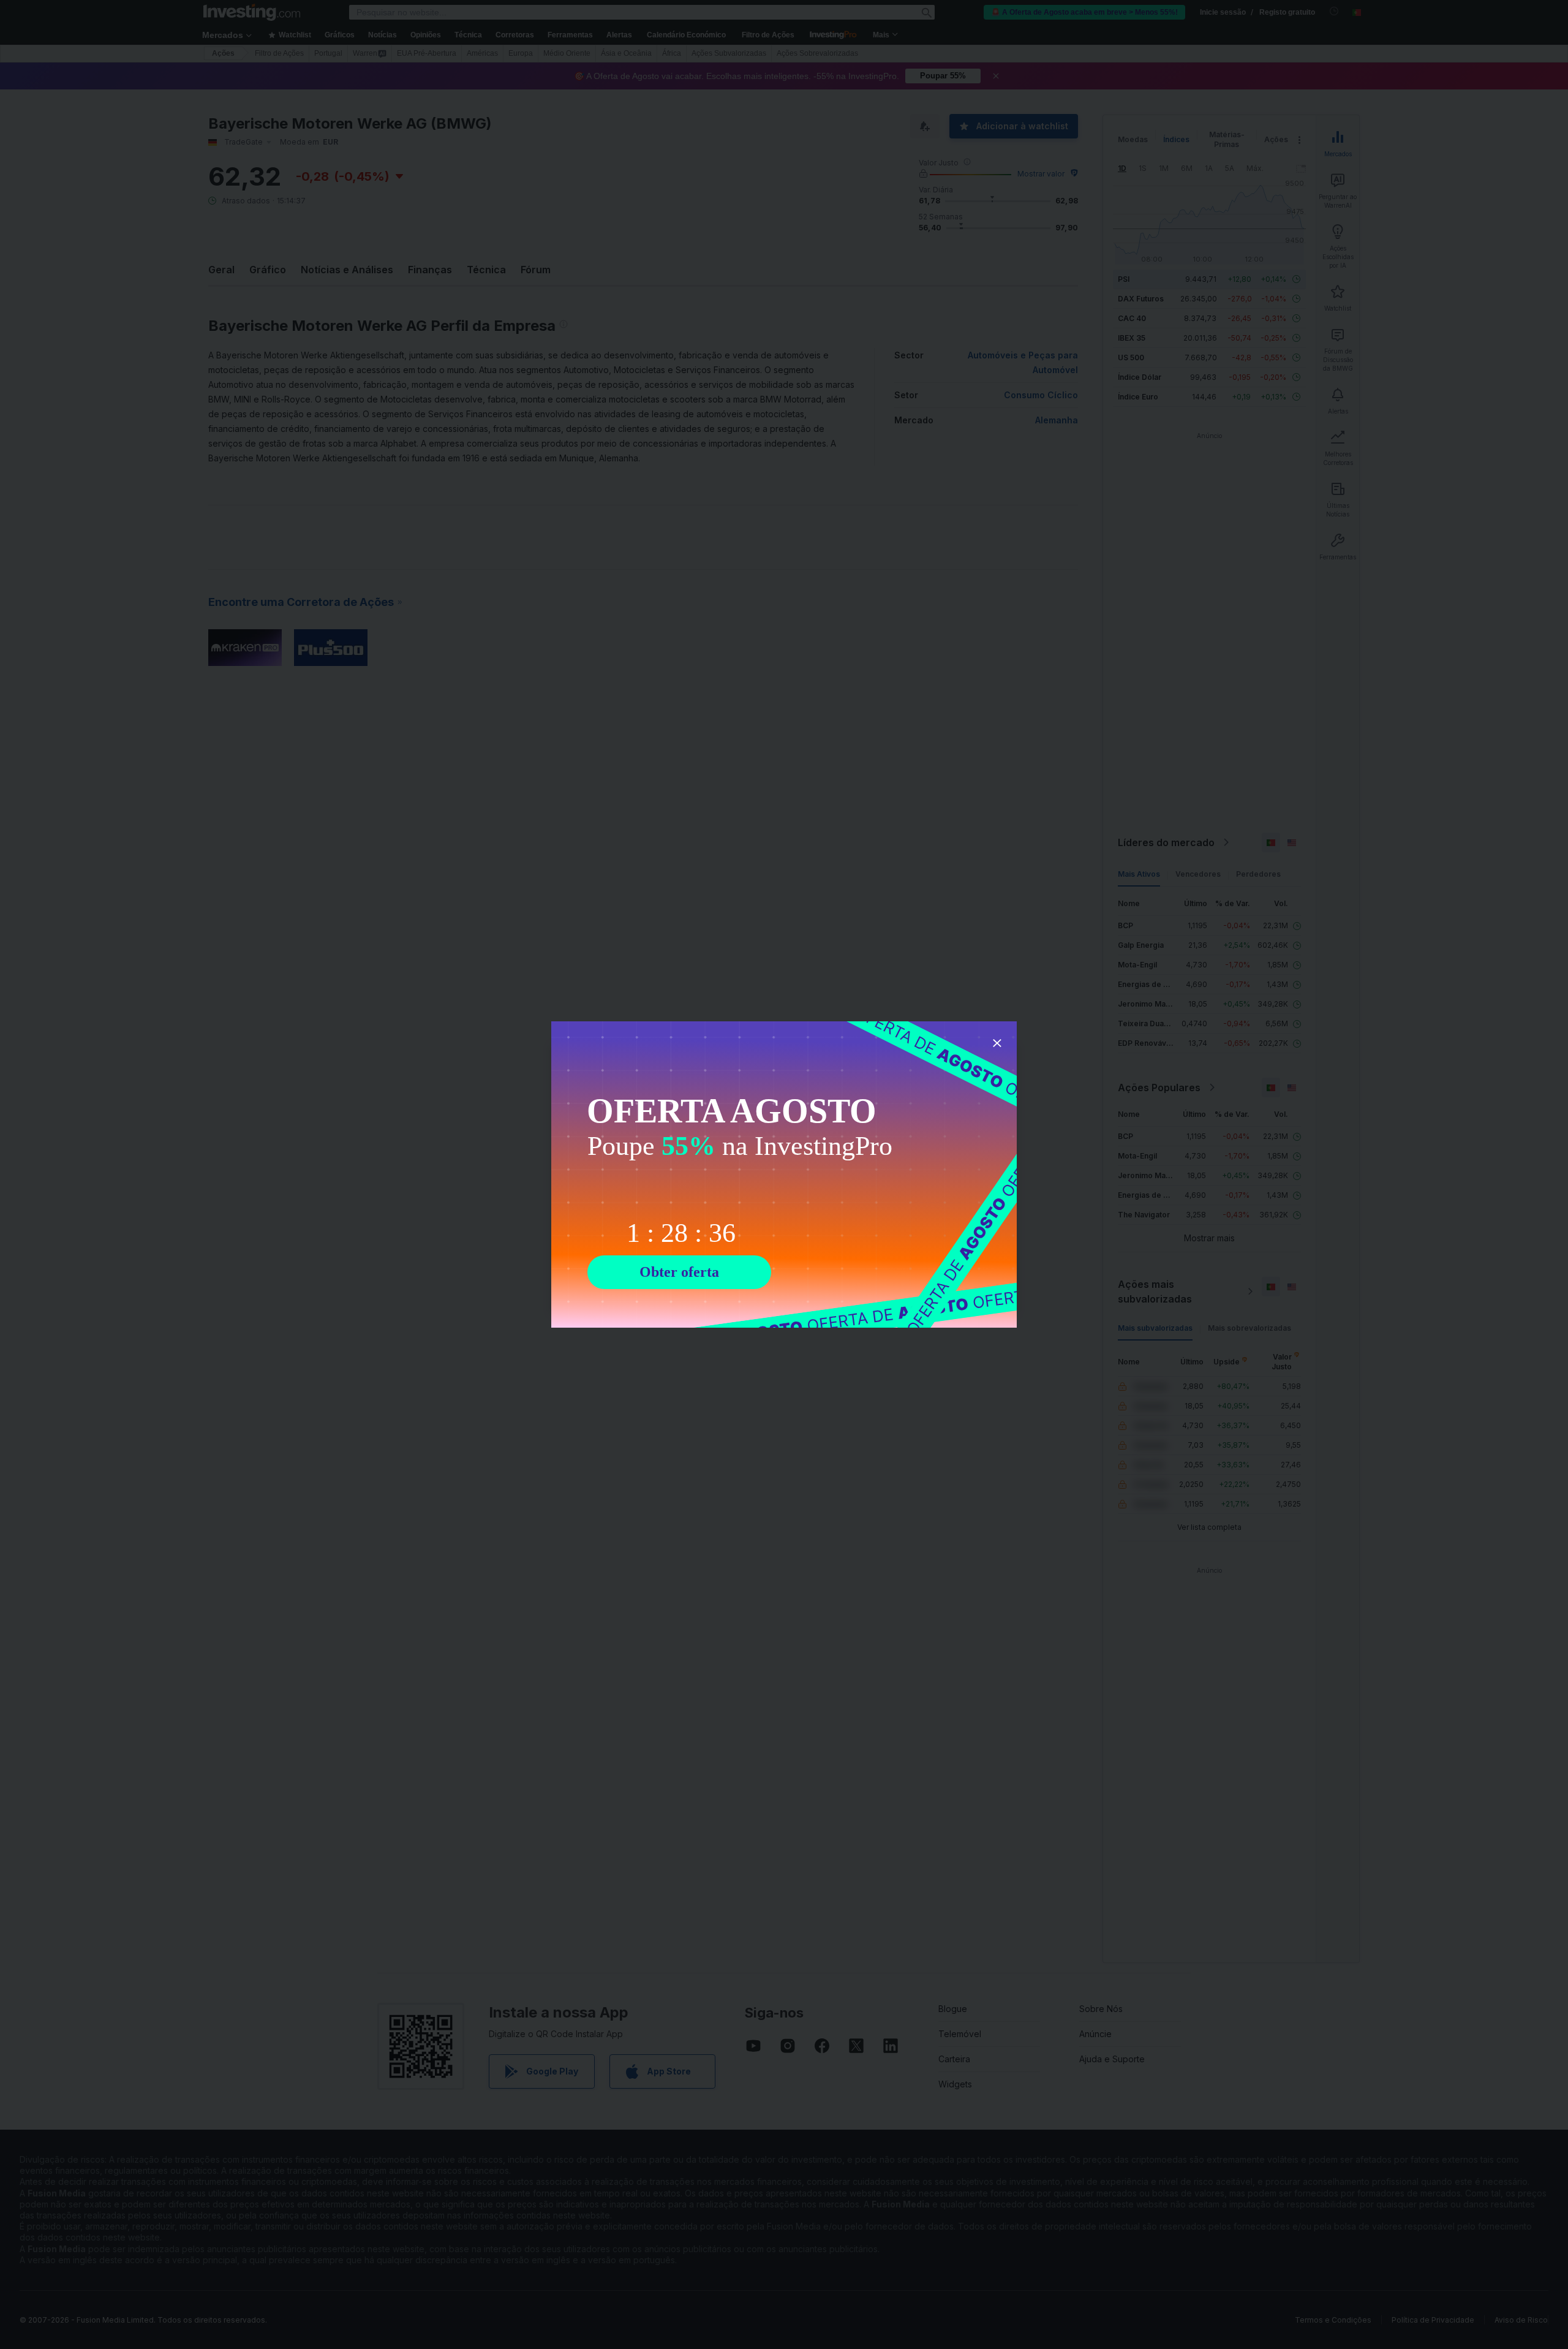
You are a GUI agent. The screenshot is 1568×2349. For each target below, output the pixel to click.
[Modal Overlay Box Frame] (784, 1174)
